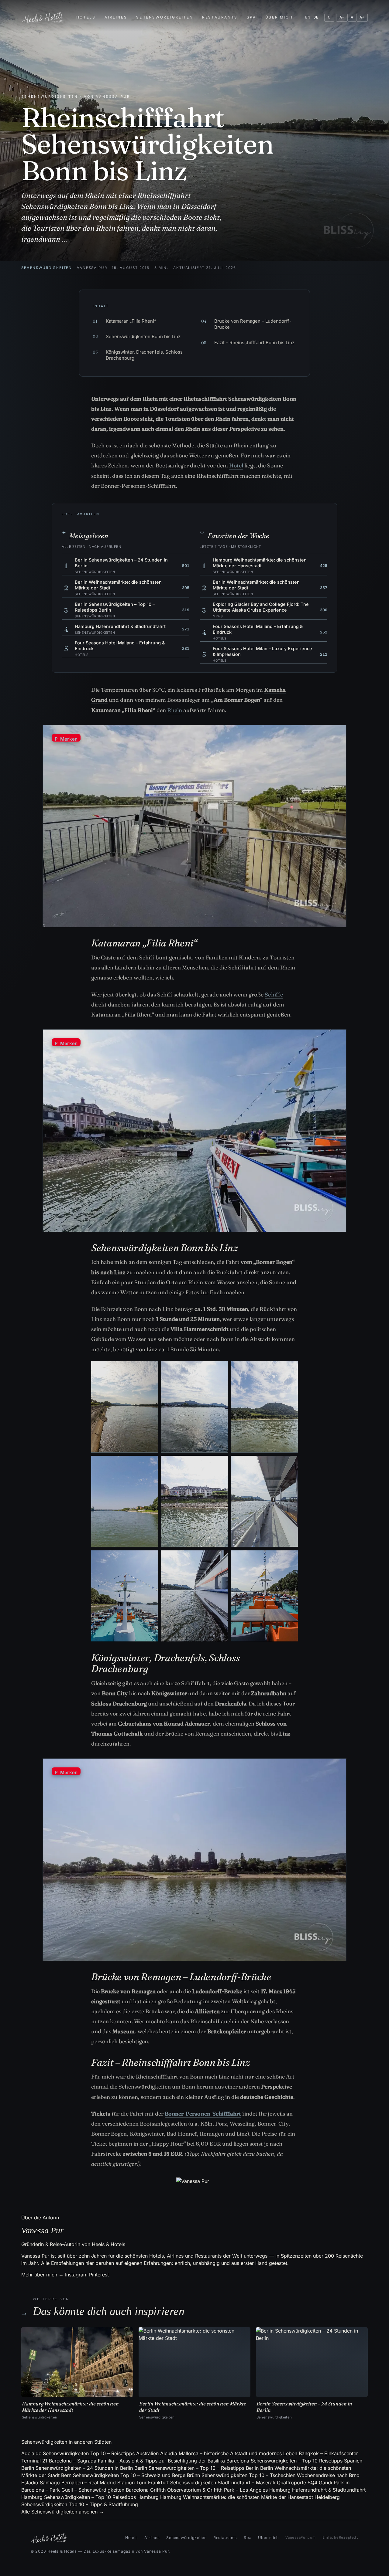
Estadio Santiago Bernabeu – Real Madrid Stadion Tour (84, 2483)
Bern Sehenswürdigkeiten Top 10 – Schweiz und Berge (123, 2475)
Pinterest (99, 2275)
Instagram (76, 2275)
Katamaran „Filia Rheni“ (124, 321)
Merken (66, 739)
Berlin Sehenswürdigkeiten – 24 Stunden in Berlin (77, 2468)
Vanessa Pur (92, 268)
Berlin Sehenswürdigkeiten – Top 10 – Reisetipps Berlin (196, 2468)
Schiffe (274, 994)
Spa (251, 17)
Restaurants (220, 17)
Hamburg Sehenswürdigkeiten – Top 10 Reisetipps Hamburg (90, 2497)
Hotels (86, 17)
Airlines (116, 17)
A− (342, 17)
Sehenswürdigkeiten (165, 17)
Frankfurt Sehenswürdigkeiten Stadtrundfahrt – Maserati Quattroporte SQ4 (233, 2483)
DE (316, 17)
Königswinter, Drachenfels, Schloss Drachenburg (138, 355)
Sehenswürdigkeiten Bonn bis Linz (137, 336)
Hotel (236, 465)
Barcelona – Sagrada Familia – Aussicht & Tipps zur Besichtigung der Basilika (137, 2461)
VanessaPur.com (300, 2537)
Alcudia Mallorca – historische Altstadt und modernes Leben (229, 2453)
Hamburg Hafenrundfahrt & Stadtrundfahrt (317, 2490)
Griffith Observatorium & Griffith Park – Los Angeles (209, 2490)
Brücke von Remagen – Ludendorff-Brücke (246, 324)
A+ (362, 17)
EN (308, 17)
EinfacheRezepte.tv (341, 2537)
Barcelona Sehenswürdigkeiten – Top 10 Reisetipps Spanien (294, 2461)
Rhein (175, 710)
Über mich (279, 17)
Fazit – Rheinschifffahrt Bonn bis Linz (248, 343)
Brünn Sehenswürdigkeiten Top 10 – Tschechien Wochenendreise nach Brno (273, 2475)
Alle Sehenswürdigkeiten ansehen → (63, 2512)
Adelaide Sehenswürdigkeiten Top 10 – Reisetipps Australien (90, 2453)
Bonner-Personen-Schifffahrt (203, 2114)
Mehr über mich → (42, 2275)
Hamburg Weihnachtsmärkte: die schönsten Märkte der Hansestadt (237, 2497)
